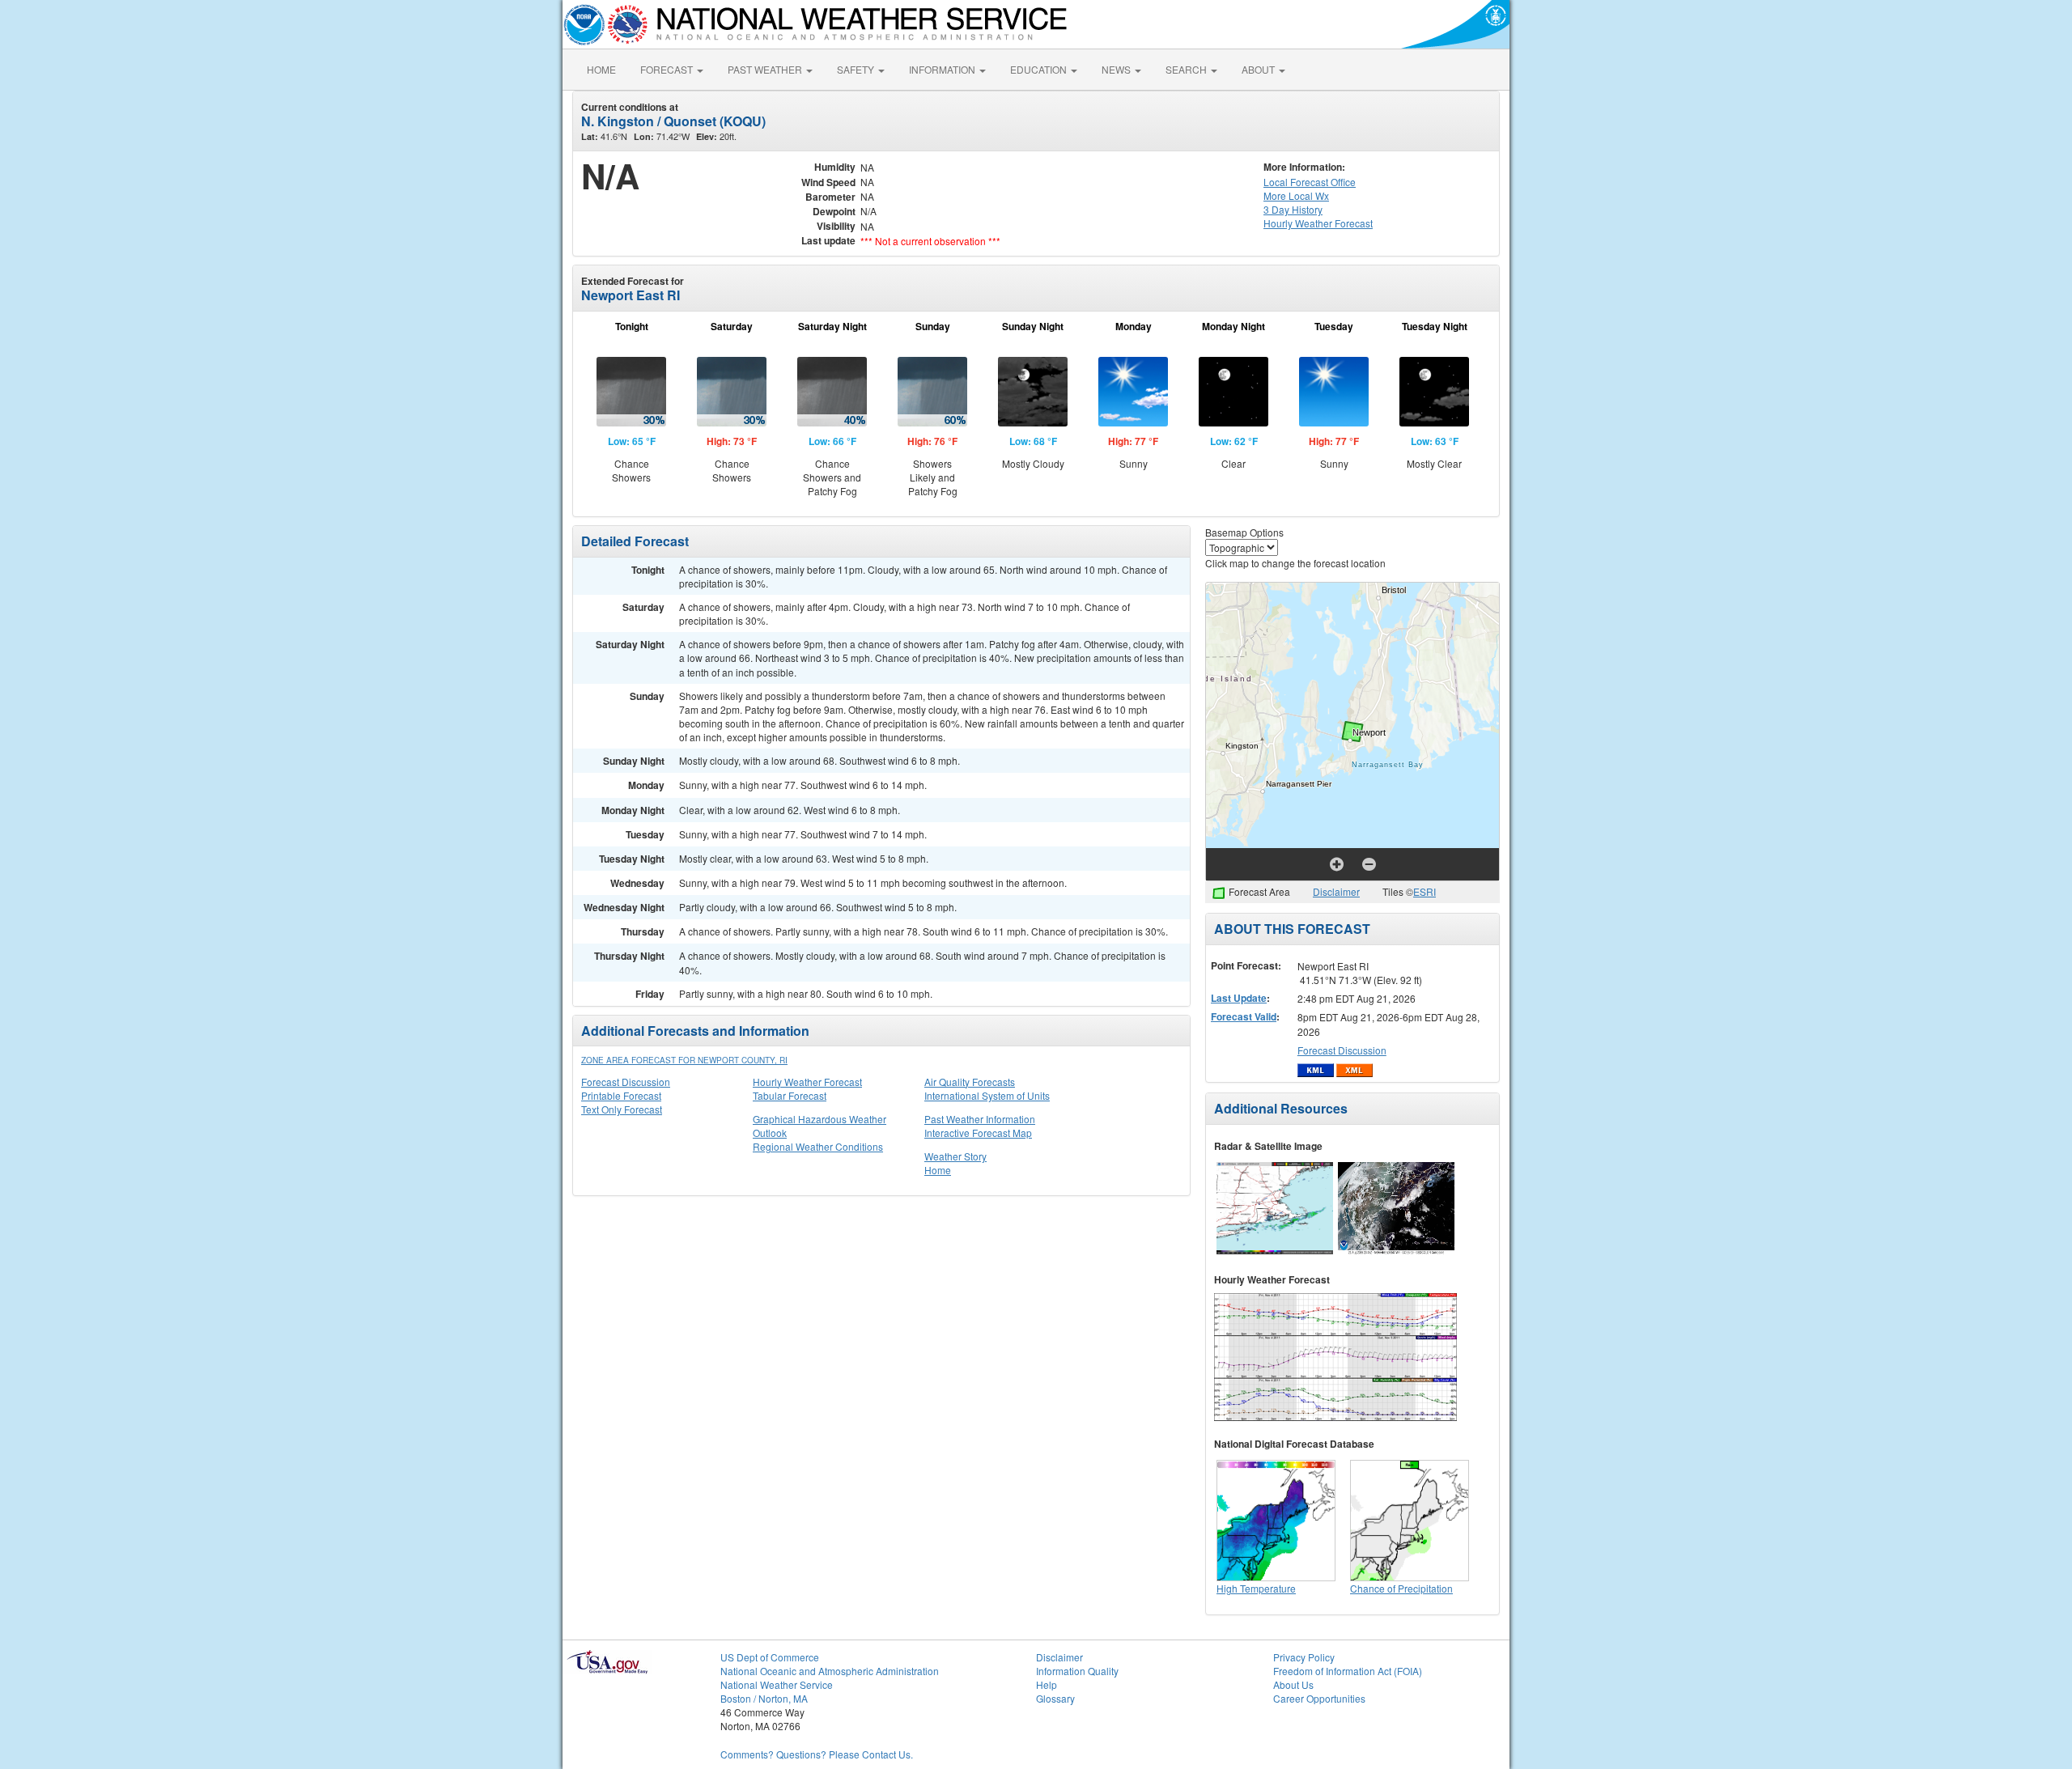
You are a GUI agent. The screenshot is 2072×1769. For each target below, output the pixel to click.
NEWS (1117, 69)
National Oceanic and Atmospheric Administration (830, 1671)
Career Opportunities (1319, 1698)
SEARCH (1187, 69)
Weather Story (955, 1156)
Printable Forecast (621, 1095)
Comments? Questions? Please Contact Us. (817, 1754)
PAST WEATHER (766, 69)
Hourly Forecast (1318, 223)
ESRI (1424, 891)
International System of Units (987, 1095)
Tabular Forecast (790, 1095)
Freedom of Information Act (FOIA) (1348, 1671)
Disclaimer (1336, 891)
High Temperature (1256, 1588)
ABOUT (1259, 69)
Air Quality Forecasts (970, 1082)
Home (938, 1170)
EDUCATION (1040, 69)
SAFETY (857, 69)
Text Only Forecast (622, 1109)
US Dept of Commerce (770, 1657)
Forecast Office (1310, 182)
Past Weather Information (980, 1119)
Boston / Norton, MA (764, 1698)
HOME (601, 69)
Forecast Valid (1244, 1016)
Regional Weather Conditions (818, 1146)
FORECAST (668, 69)
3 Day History (1293, 209)
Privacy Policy (1304, 1657)
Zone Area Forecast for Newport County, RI (684, 1060)
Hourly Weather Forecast (807, 1082)
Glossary (1055, 1698)
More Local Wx (1296, 195)
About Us (1293, 1684)
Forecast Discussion (626, 1082)
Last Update (1239, 998)
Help (1047, 1684)
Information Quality (1077, 1671)
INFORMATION (943, 69)
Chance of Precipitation (1401, 1588)
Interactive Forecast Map (978, 1133)
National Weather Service (777, 1684)
